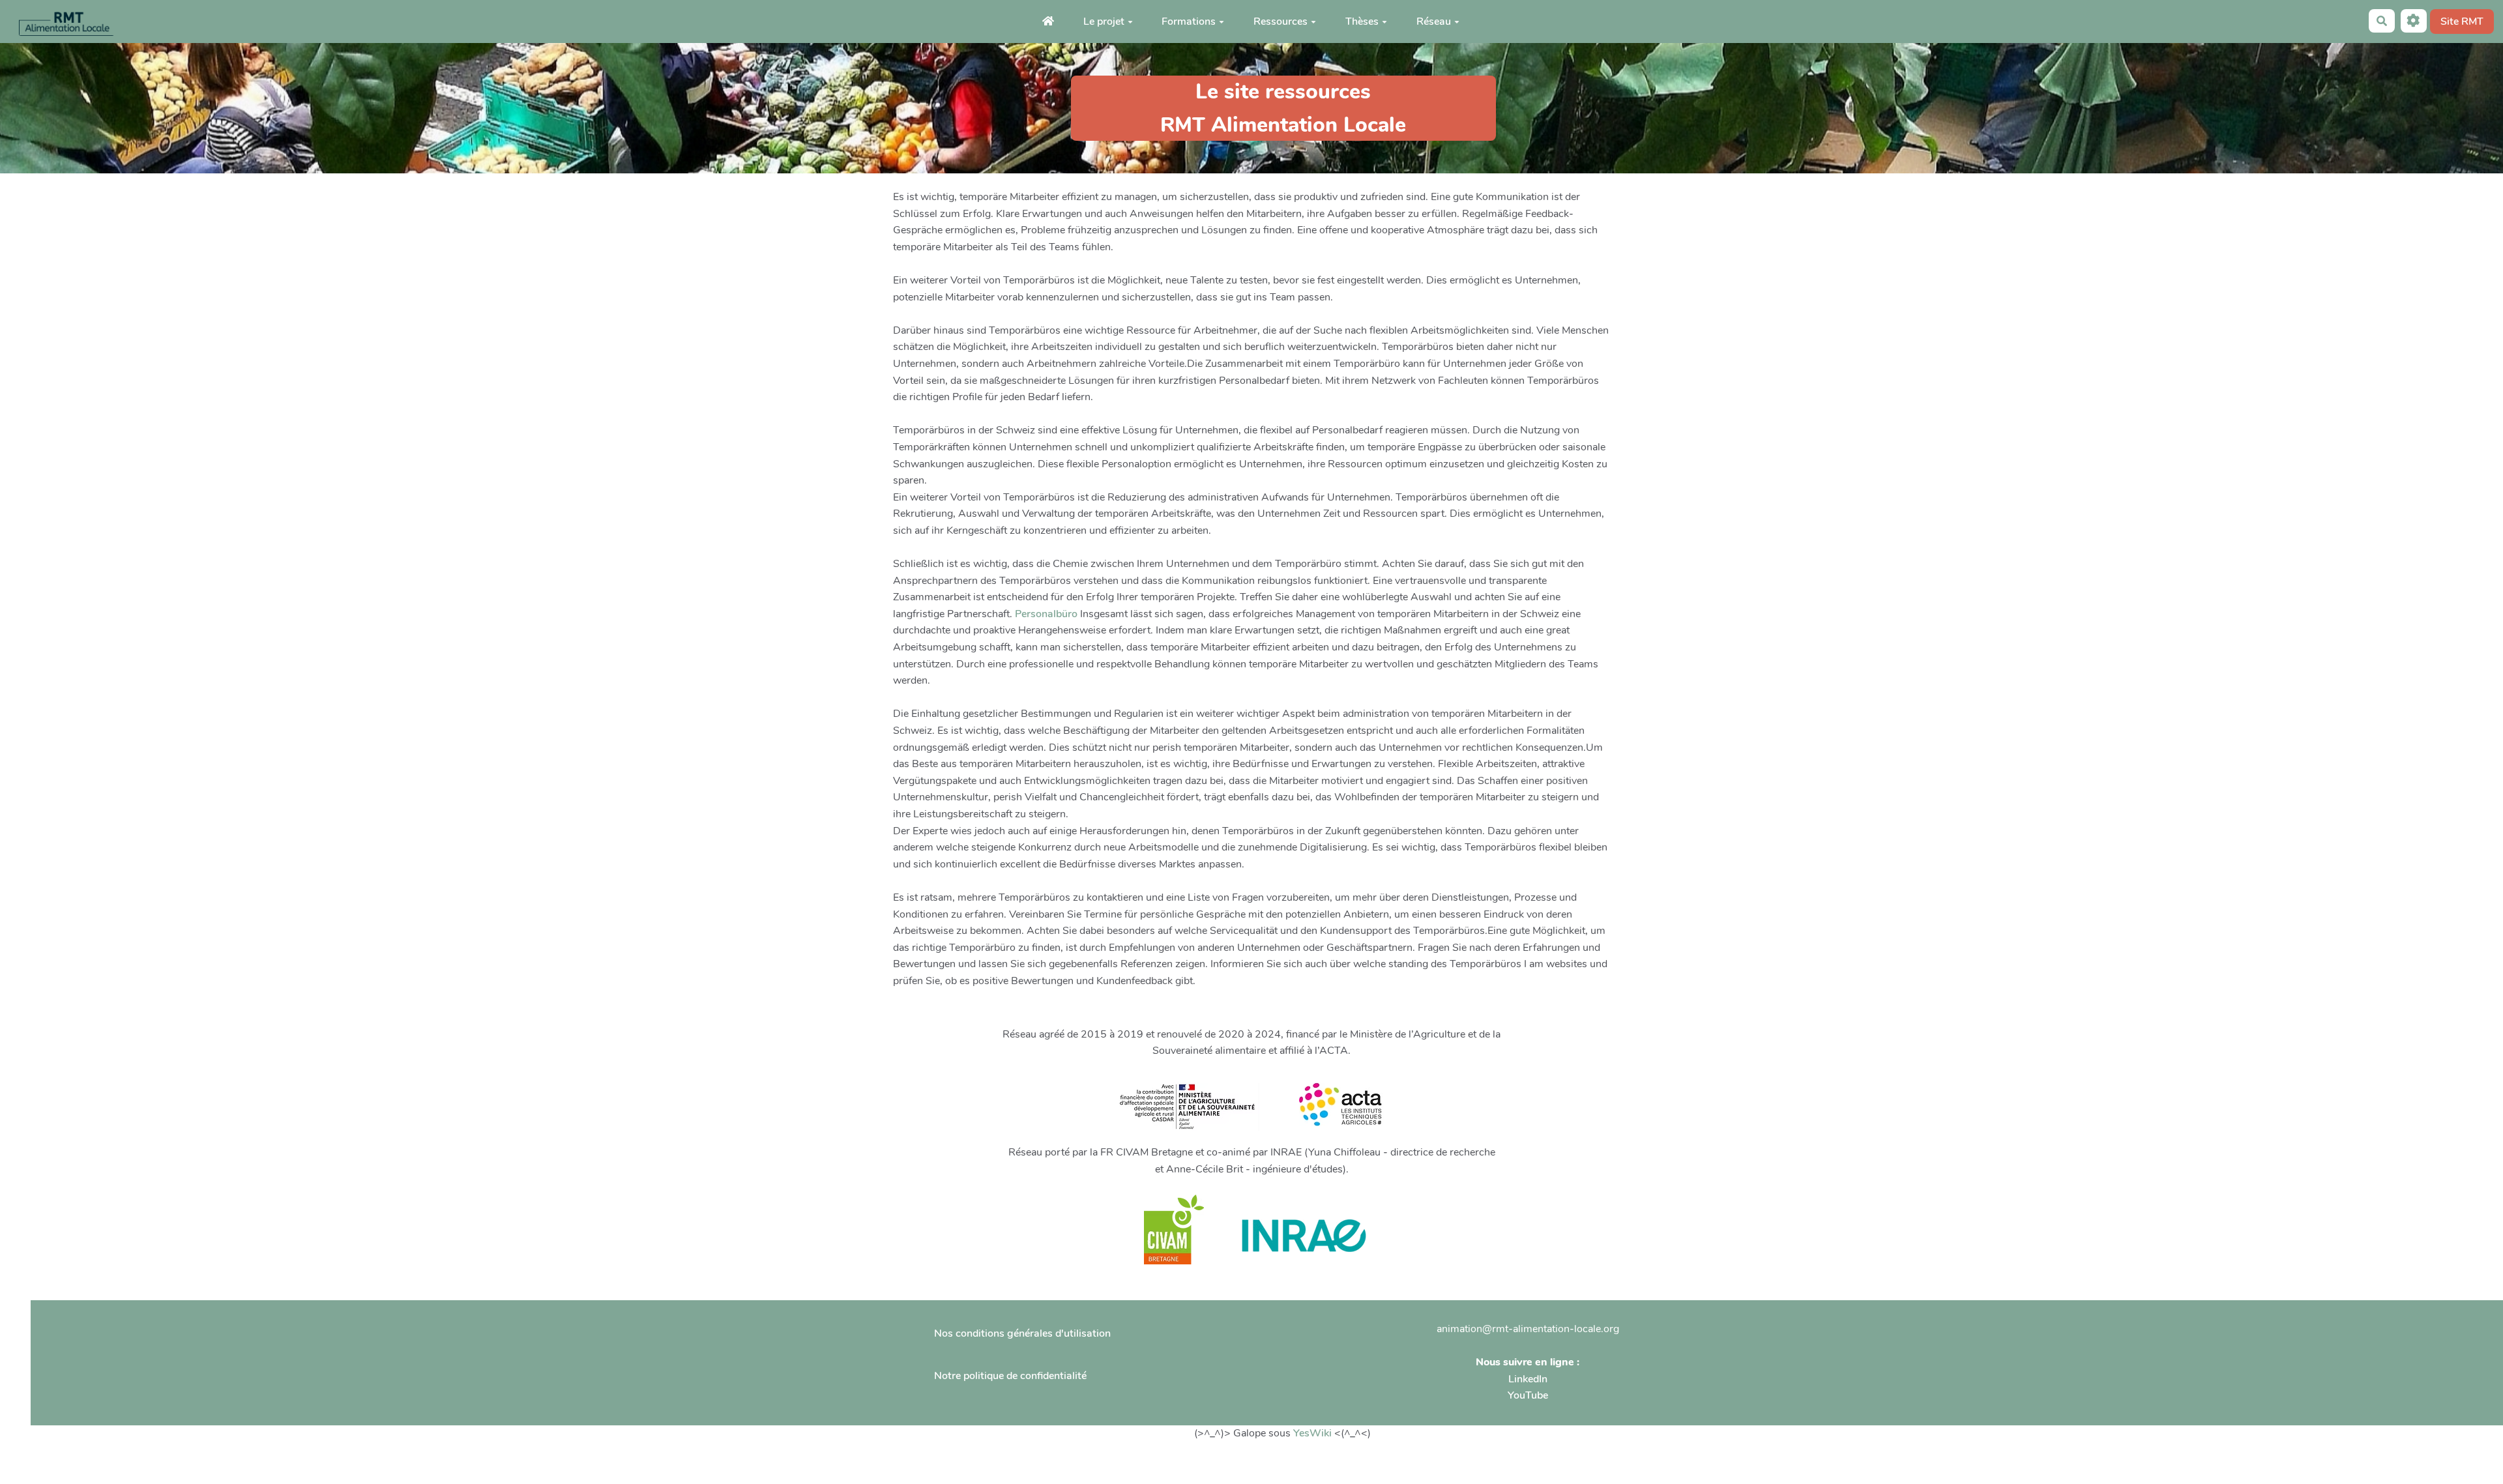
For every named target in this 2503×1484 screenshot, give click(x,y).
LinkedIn (1528, 1379)
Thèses (1362, 22)
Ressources (1281, 22)
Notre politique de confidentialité (1010, 1376)
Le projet (1104, 22)
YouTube (1528, 1395)
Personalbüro (1046, 614)
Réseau (1434, 22)
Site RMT (2462, 22)
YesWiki (1312, 1433)
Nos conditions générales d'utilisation (1022, 1333)
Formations (1189, 22)
